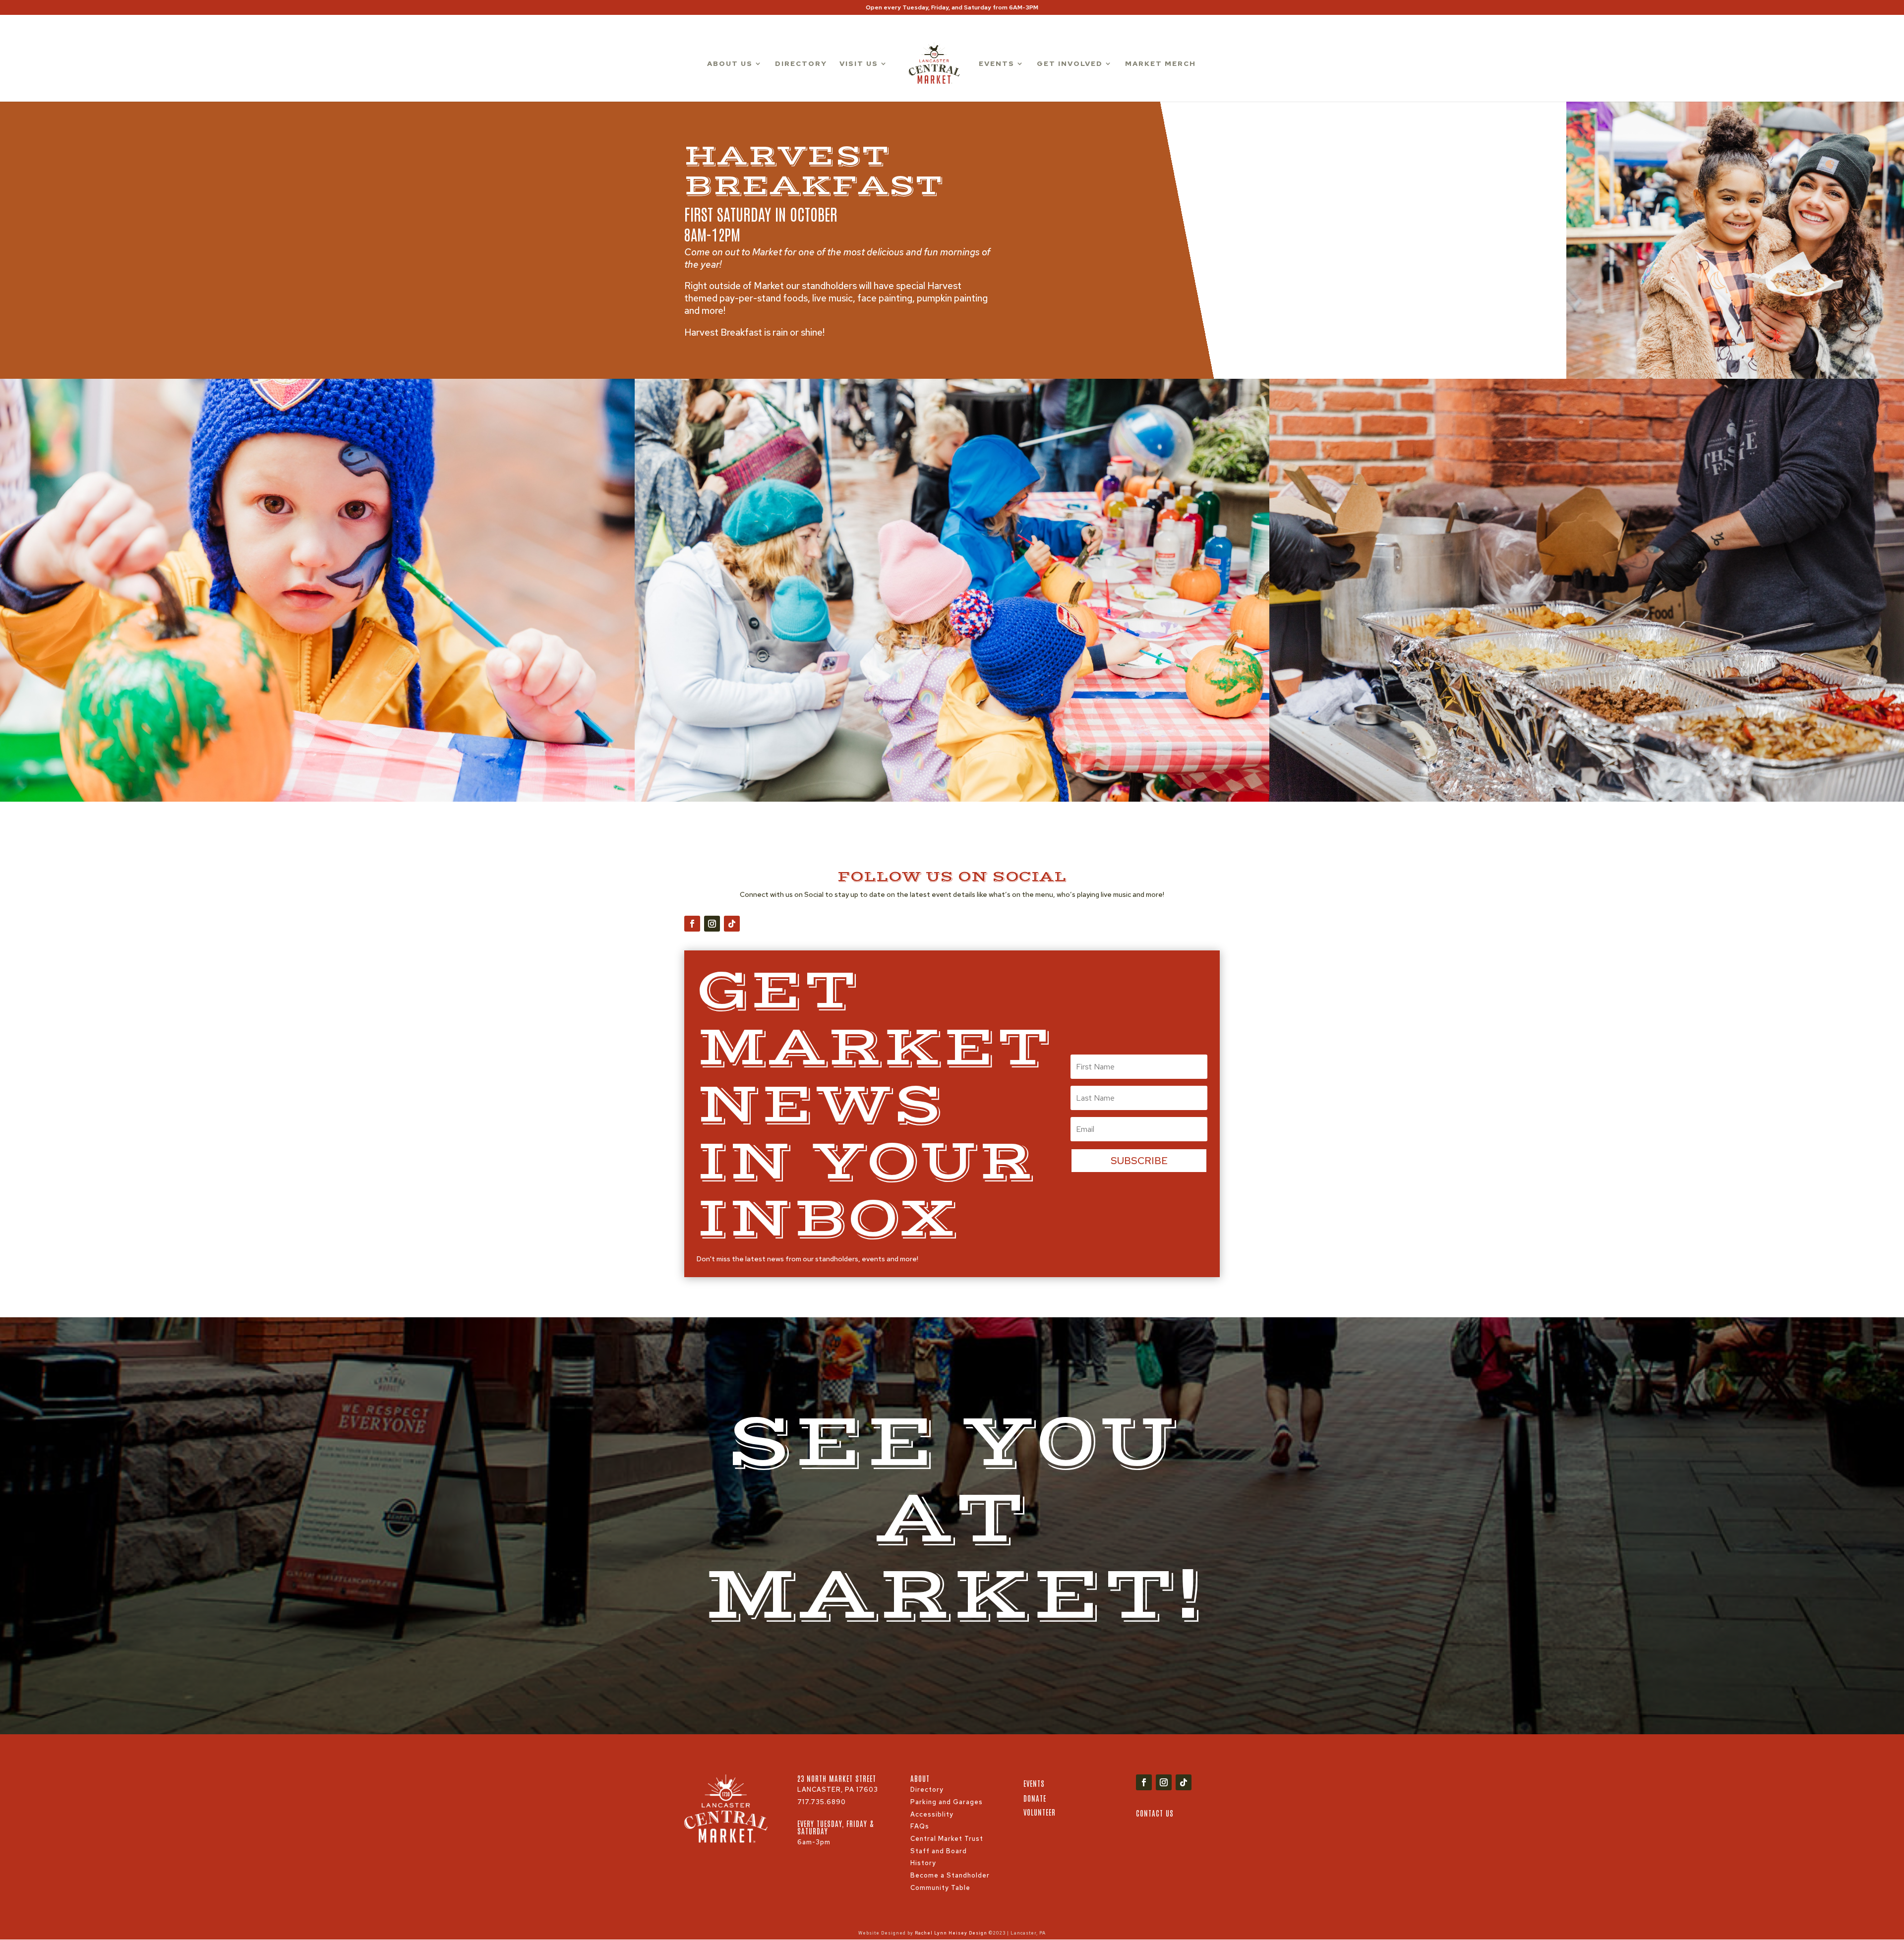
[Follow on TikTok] (732, 924)
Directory (801, 64)
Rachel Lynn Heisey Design (951, 1933)
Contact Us (1155, 1813)
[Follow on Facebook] (692, 924)
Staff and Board (939, 1851)
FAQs (920, 1826)
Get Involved (1070, 64)
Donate (1035, 1798)
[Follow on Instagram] (712, 924)
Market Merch (1160, 64)
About (920, 1778)
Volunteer (1040, 1812)
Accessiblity (932, 1814)
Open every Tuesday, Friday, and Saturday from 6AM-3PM (952, 8)
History (923, 1863)
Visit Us (859, 64)
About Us (730, 64)
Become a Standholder (950, 1875)
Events (997, 64)
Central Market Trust (947, 1839)
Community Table (940, 1888)
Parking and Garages (947, 1802)
